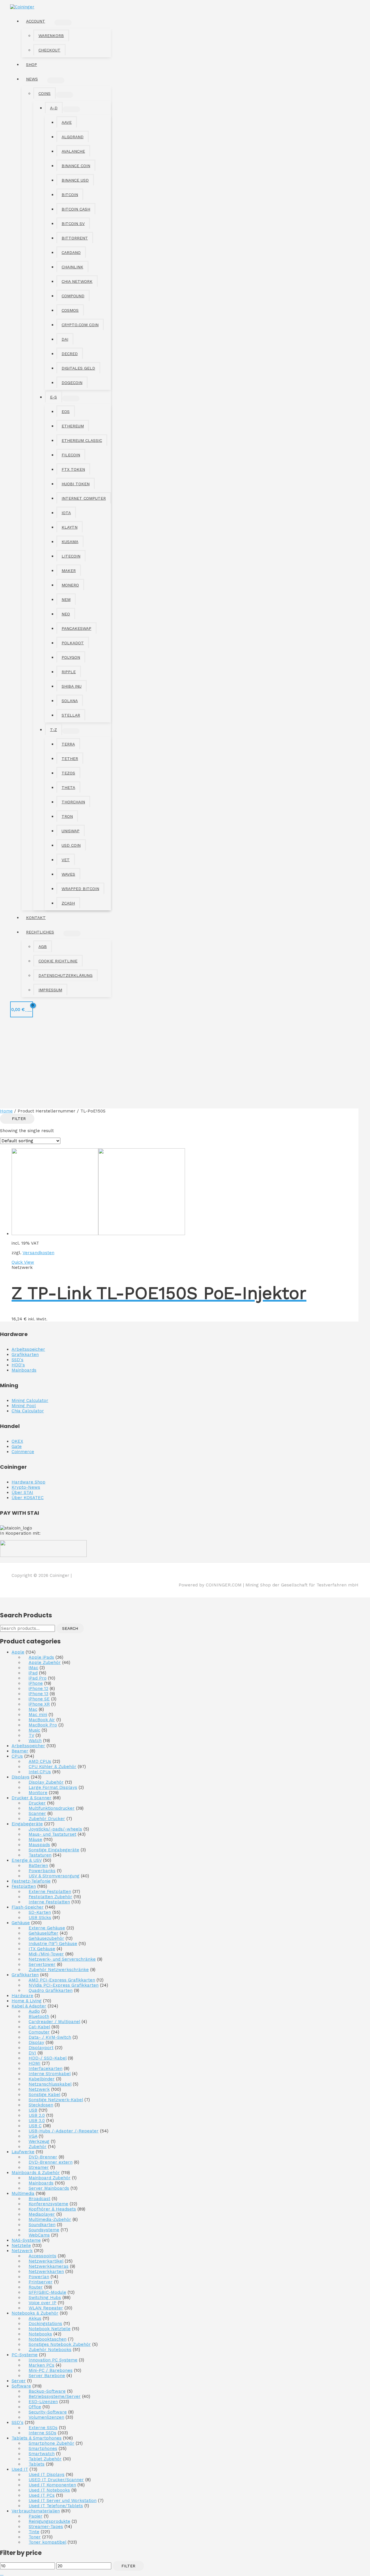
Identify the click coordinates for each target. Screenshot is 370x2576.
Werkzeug (39, 2141)
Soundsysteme (44, 2230)
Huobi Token (76, 484)
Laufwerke (23, 2152)
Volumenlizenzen (46, 2417)
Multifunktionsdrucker (52, 1808)
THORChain (73, 802)
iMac (33, 1668)
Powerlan (39, 2277)
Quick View (23, 1262)
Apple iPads (41, 1657)
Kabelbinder (42, 2079)
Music (34, 1730)
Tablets (37, 2464)
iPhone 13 (38, 1694)
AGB (43, 946)
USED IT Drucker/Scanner (56, 2480)
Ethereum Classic (82, 440)
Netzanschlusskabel (50, 2084)
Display (36, 2042)
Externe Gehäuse (47, 1928)
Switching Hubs (45, 2298)
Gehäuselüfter (44, 1933)
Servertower (42, 1964)
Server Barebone (47, 2376)
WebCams (39, 2235)
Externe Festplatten (50, 1892)
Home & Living (27, 2001)
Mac (33, 1709)
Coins (45, 93)
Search (70, 1628)
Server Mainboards (49, 2188)
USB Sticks (40, 1918)
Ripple (69, 672)
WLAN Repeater (46, 2308)
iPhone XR (39, 1704)
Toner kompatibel (47, 2542)
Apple (18, 1652)
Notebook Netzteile (50, 2329)
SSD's (17, 2422)
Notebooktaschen (48, 2339)
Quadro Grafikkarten (51, 1990)
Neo (66, 614)
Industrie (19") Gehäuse (53, 1944)
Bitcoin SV (73, 224)
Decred (70, 354)
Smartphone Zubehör (51, 2443)
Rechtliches (40, 932)
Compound (73, 296)
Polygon (71, 657)
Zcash (68, 903)
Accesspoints (42, 2256)
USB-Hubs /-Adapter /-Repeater (64, 2131)
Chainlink (72, 267)
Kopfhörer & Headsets (52, 2209)
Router (36, 2287)
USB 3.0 (37, 2121)
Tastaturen (40, 1855)
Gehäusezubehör (46, 1938)
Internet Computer (84, 498)
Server (19, 2381)
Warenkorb (51, 36)
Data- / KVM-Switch (50, 2037)
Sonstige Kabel (44, 2095)
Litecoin (71, 556)
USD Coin (71, 845)
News (32, 79)
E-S (53, 397)
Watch (35, 1741)
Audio (34, 2011)
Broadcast (39, 2199)
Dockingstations (45, 2324)
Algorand (73, 137)
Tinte (34, 2532)
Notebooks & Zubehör (35, 2313)
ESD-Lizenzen (43, 2402)
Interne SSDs (42, 2433)
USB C (35, 2126)
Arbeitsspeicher (28, 1746)
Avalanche (73, 151)
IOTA (66, 513)
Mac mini (38, 1715)
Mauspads (39, 1845)
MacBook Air (42, 1720)
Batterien (38, 1865)
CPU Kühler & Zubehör (52, 1767)
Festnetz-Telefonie (31, 1881)
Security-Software (48, 2412)
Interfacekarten (46, 2068)
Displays (21, 1777)
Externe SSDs (43, 2428)
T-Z (53, 730)
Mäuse (35, 1839)
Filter (128, 2566)
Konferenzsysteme (48, 2204)
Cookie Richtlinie (58, 961)
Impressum (50, 990)
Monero (70, 585)
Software (21, 2386)
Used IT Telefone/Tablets (56, 2506)
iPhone (36, 1683)
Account (36, 21)
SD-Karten (40, 1912)
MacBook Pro (43, 1725)
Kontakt (36, 918)
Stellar (71, 715)
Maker (69, 571)
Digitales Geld (78, 368)
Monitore (38, 1793)
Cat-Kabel (39, 2027)
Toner (35, 2537)
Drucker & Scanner (32, 1798)
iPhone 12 (38, 1689)
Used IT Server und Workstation (63, 2501)
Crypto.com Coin (80, 325)
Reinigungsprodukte (49, 2521)
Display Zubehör (46, 1782)
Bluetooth (39, 2016)
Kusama (70, 542)
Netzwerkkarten (46, 2271)
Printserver (41, 2282)
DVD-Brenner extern (51, 2162)
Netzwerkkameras (49, 2266)
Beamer (20, 1751)
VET (66, 860)
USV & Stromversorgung (54, 1876)
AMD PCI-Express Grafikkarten (62, 1980)
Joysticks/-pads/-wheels (55, 1829)
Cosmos (70, 310)
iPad (33, 1673)
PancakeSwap (76, 628)
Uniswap (71, 831)
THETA (68, 787)
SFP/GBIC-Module (47, 2292)
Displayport (41, 2048)
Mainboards (41, 2183)
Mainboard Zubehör (50, 2178)
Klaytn (70, 527)
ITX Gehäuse (42, 1949)
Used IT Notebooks (49, 2490)
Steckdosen (41, 2105)
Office (35, 2407)
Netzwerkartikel (46, 2261)
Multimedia (23, 2193)
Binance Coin (76, 166)
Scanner (37, 1813)
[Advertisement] (185, 1065)
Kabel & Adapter (29, 2006)
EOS (66, 412)
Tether (70, 759)
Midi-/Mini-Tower (46, 1954)
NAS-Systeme (26, 2240)
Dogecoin (72, 383)
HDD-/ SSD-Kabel (48, 2058)
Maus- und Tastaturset (52, 1834)
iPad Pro (38, 1678)
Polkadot (73, 643)
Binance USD (75, 180)
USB (33, 2110)
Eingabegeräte (27, 1824)
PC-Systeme (25, 2355)
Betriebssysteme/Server (55, 2396)
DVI (32, 2053)
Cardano (71, 252)
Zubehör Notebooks (50, 2350)
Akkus (35, 2318)
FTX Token (73, 469)
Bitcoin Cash (76, 209)
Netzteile (21, 2245)
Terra (68, 744)
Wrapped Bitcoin (80, 889)
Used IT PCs (42, 2495)
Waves (68, 874)
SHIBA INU (72, 686)
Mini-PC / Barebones (51, 2370)
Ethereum (73, 426)
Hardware (22, 1996)
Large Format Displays (53, 1787)
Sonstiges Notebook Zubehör (60, 2344)
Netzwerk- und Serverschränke (62, 1959)
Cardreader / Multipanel (54, 2022)
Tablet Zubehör (45, 2459)
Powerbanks (42, 1871)
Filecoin (71, 455)
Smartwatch (42, 2454)
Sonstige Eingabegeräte (54, 1850)
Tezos (68, 773)
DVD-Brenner (43, 2157)
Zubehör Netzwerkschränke (59, 1970)
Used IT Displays (47, 2474)
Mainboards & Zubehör (36, 2173)
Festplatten (24, 1886)
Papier (36, 2516)
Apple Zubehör (45, 1662)
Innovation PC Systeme (53, 2360)
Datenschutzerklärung (65, 975)
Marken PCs (41, 2365)
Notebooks (40, 2334)
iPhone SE (39, 1699)
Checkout (49, 50)
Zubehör (38, 2147)
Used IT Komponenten (52, 2485)
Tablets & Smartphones (37, 2438)
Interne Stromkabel (50, 2074)
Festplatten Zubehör (50, 1897)
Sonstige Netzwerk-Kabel (56, 2100)
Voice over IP (42, 2303)
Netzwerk (39, 2089)
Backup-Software (47, 2391)
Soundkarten (42, 2225)
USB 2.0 (37, 2115)
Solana (70, 701)
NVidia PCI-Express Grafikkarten (64, 1985)
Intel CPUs (40, 1772)
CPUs (17, 1756)
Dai (65, 339)
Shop (32, 64)
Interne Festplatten (49, 1902)
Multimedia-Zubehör (50, 2219)
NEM (66, 599)
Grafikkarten (25, 1975)
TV (31, 1735)
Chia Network (77, 281)
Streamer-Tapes (46, 2527)
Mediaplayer (42, 2214)
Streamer (39, 2167)
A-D (54, 108)
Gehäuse (21, 1923)
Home (6, 1111)
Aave (67, 122)
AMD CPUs (40, 1761)
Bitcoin (70, 195)
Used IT (20, 2469)
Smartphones (43, 2448)
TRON (67, 816)
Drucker (37, 1803)
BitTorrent (75, 238)
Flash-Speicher (28, 1907)
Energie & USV (27, 1860)
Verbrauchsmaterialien (36, 2511)
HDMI (35, 2063)
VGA (33, 2136)
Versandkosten (38, 1253)
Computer (39, 2032)
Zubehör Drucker (47, 1819)
